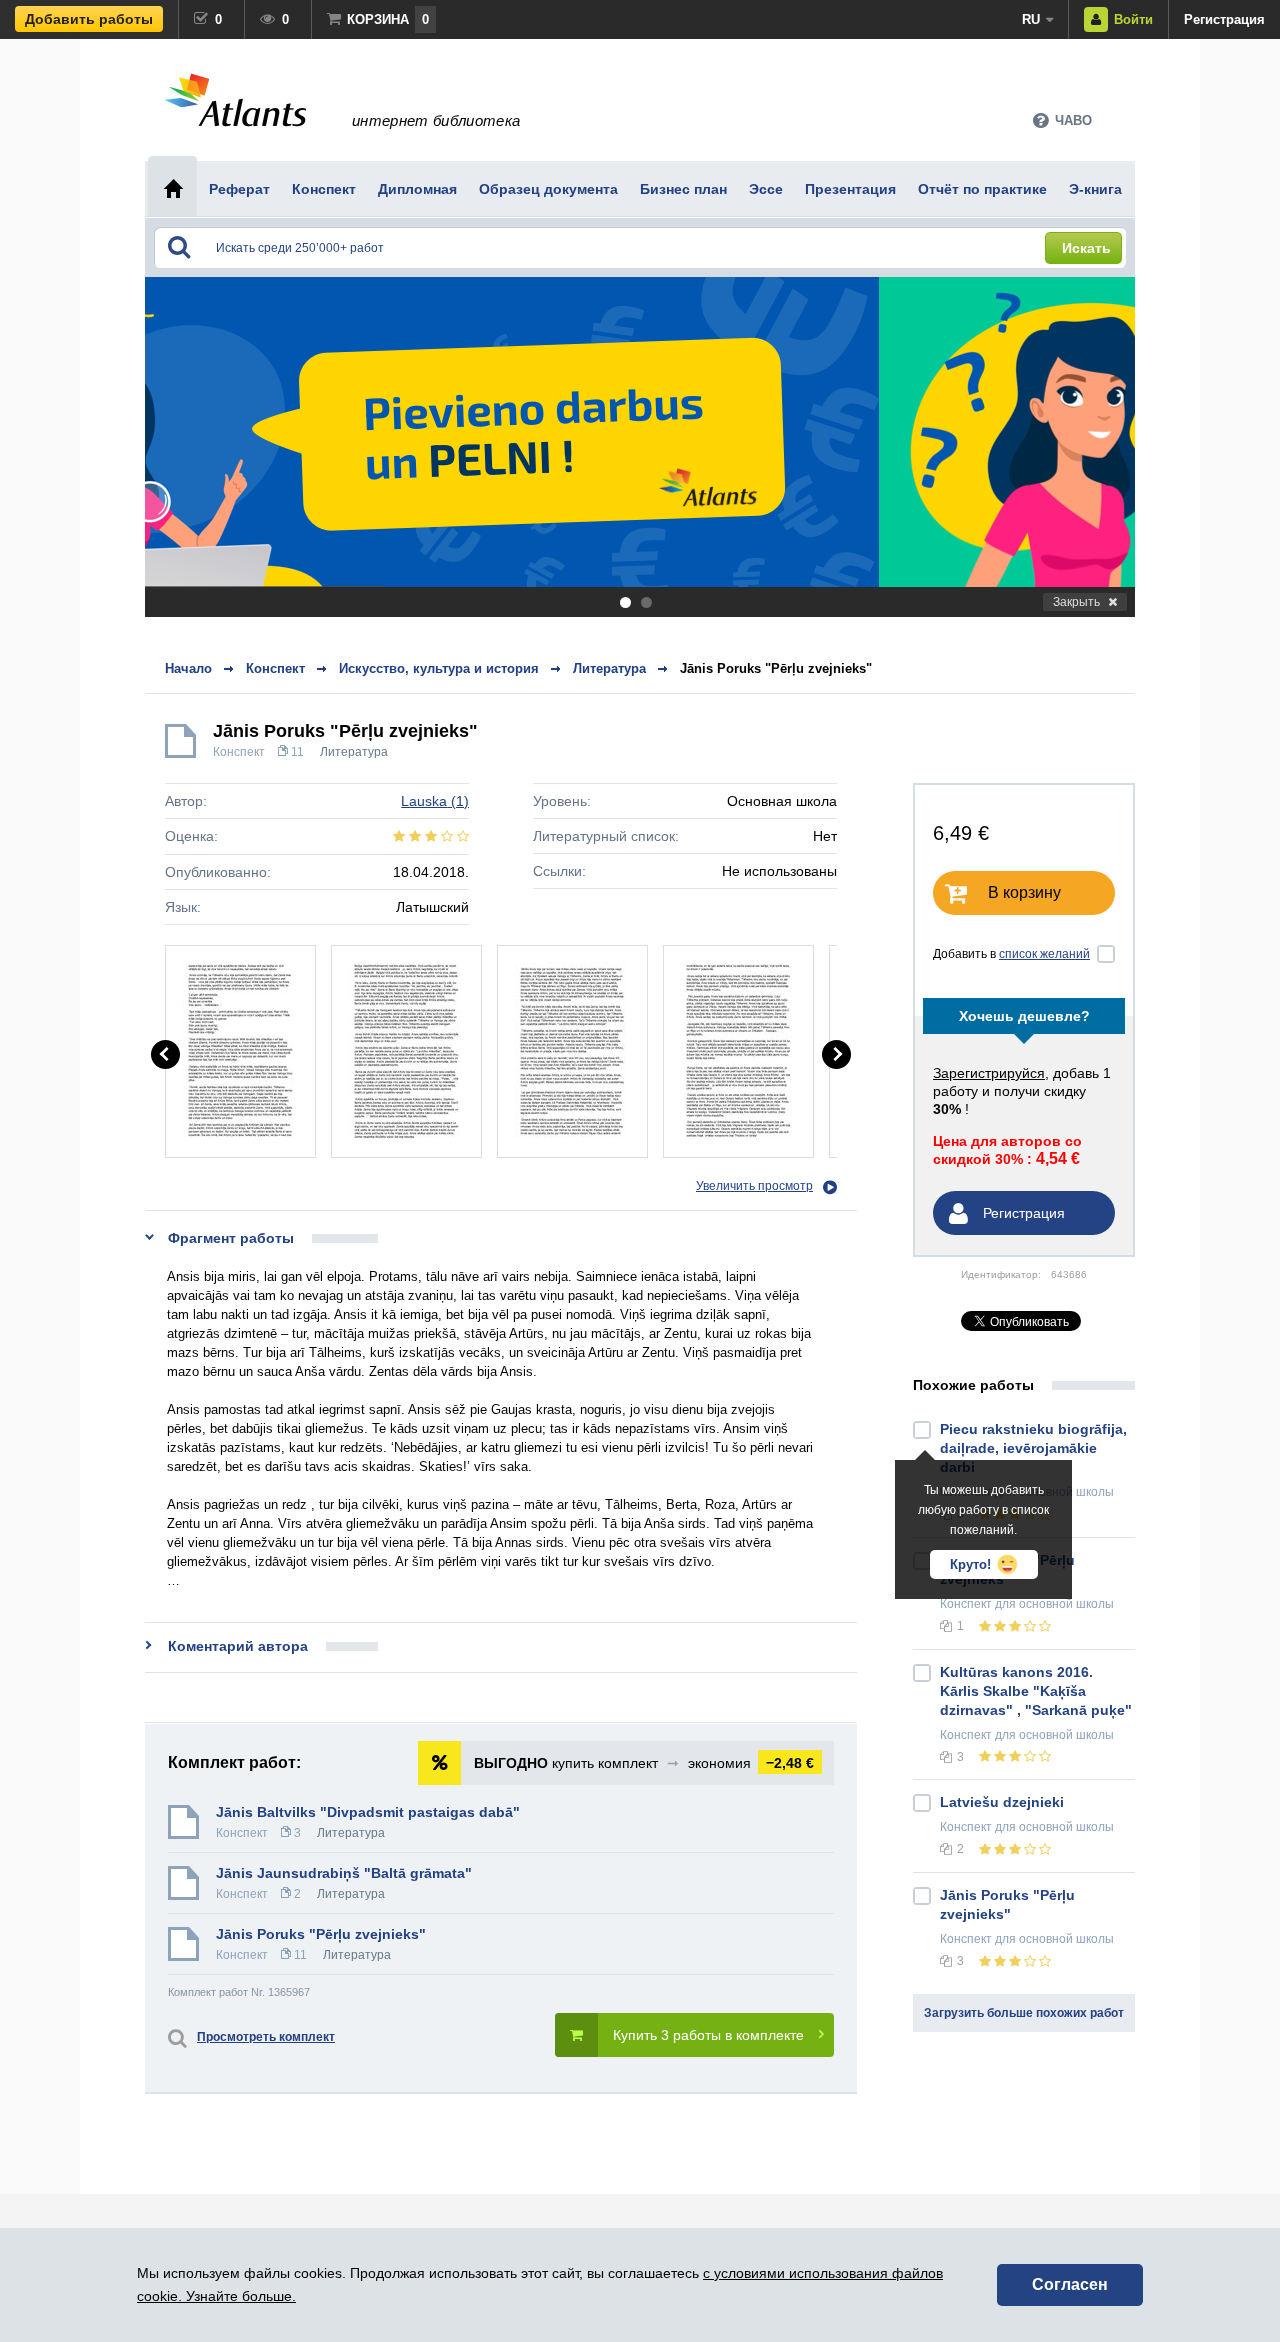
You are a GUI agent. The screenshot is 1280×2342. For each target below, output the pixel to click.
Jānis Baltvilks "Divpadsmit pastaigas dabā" (368, 1812)
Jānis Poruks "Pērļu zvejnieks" (776, 668)
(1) (435, 801)
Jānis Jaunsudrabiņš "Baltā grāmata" (344, 1873)
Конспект (239, 752)
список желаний (1044, 954)
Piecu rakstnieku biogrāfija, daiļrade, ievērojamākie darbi (1033, 1448)
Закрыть (1076, 602)
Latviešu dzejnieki (1002, 1802)
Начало (188, 668)
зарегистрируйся (989, 1073)
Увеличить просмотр (754, 1186)
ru (1031, 19)
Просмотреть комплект (266, 2037)
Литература (354, 752)
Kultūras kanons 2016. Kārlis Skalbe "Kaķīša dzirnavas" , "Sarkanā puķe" (1036, 1691)
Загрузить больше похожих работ (1024, 2013)
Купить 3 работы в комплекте (708, 2035)
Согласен (1070, 2284)
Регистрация (1224, 19)
